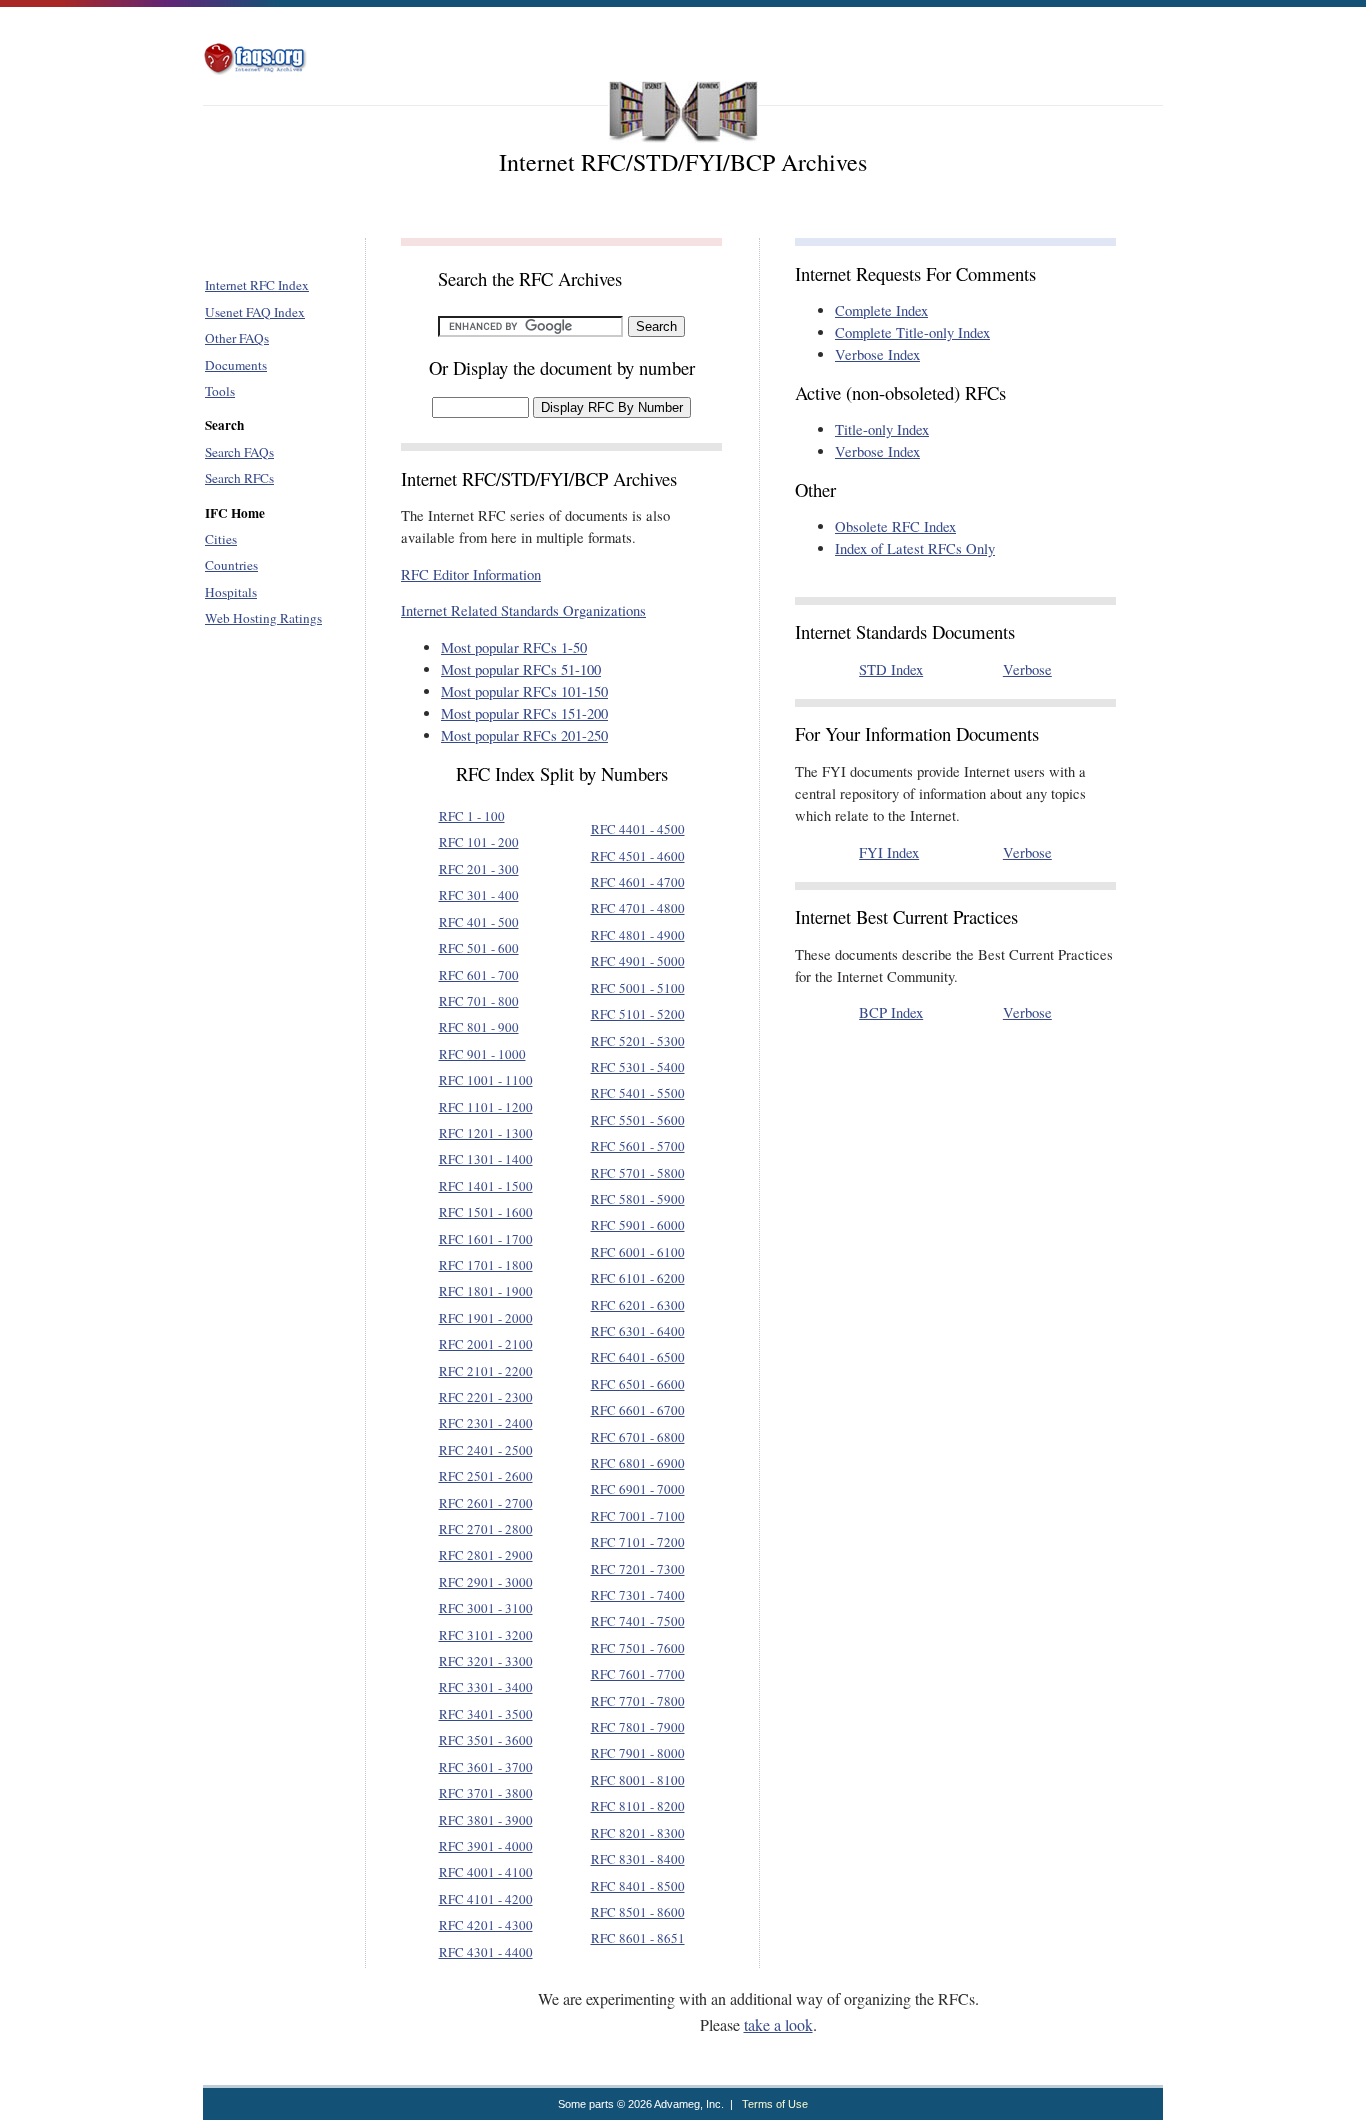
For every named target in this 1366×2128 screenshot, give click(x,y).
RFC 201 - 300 (479, 869)
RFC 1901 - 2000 (486, 1318)
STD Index (891, 669)
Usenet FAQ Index (255, 312)
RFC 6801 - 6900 (638, 1463)
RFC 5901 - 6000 (638, 1225)
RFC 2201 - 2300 (486, 1397)
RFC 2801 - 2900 (486, 1555)
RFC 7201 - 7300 (638, 1569)
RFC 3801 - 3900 (486, 1820)
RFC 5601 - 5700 (638, 1146)
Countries (231, 565)
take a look (778, 2024)
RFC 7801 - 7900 (638, 1727)
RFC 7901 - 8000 (638, 1753)
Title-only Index (882, 429)
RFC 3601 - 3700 (486, 1767)
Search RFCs (239, 478)
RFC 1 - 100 (472, 816)
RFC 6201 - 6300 (638, 1305)
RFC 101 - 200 (479, 842)
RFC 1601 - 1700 (486, 1239)
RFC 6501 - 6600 (638, 1384)
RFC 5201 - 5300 (638, 1041)
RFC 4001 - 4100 (486, 1872)
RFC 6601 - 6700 (638, 1410)
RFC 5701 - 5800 (638, 1173)
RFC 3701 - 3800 (486, 1793)
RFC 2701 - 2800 (486, 1529)
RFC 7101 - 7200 (638, 1542)
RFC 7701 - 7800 (638, 1701)
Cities (221, 539)
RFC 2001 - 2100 (486, 1344)
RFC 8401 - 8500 (638, 1886)
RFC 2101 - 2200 (486, 1371)
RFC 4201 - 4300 (486, 1925)
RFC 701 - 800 (479, 1001)
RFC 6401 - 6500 (638, 1357)
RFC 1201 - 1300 (486, 1133)
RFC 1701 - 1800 (486, 1265)
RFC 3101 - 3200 (486, 1635)
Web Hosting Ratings (263, 618)
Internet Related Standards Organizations (523, 610)
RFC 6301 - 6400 (638, 1331)
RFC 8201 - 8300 (638, 1833)
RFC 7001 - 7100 (638, 1516)
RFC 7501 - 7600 (638, 1648)
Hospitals (231, 592)
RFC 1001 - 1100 (486, 1080)
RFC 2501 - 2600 (486, 1476)
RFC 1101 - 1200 (486, 1107)
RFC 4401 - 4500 (638, 829)
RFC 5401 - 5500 (638, 1093)
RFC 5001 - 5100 (638, 988)
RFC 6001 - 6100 (638, 1252)
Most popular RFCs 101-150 (524, 691)
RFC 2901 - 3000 (486, 1582)
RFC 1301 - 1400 (486, 1159)
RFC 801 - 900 (479, 1027)
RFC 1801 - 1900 (486, 1291)
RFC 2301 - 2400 (486, 1423)
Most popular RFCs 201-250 (524, 735)
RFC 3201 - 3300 (486, 1661)
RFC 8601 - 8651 (638, 1938)
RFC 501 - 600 (479, 948)
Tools (220, 391)
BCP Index (891, 1012)
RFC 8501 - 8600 (638, 1912)
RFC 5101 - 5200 (638, 1014)
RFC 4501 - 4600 (638, 856)
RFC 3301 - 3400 (486, 1687)
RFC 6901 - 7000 (638, 1489)
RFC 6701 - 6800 (638, 1437)
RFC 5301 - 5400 (638, 1067)
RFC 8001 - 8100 (638, 1780)
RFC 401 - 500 (479, 922)
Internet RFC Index (257, 285)
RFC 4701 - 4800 (638, 908)
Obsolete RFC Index (895, 526)
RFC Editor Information (471, 574)
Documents (236, 365)
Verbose (1027, 669)
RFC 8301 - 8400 (638, 1859)
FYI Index (889, 852)
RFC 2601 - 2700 (486, 1503)
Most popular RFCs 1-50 (514, 647)
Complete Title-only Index (912, 332)
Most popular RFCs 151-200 (524, 713)
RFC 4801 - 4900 (638, 935)
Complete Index (881, 310)
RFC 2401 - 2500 (486, 1450)
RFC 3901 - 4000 (486, 1846)
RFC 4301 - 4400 (486, 1952)
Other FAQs (237, 338)
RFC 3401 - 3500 (486, 1714)
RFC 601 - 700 (479, 975)
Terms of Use (775, 2104)
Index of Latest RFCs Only (915, 548)
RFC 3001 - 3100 (486, 1608)
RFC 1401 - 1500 (486, 1186)
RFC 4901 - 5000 (638, 961)
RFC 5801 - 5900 (638, 1199)
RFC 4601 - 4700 (638, 882)
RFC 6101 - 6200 (638, 1278)
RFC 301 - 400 (479, 895)
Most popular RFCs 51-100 (521, 669)
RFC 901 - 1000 (482, 1054)
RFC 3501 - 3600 (486, 1740)
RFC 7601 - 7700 (638, 1674)
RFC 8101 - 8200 (638, 1806)
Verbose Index (877, 354)
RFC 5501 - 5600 (638, 1120)
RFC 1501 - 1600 (486, 1212)
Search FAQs (239, 452)
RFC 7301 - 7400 (638, 1595)
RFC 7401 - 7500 (638, 1621)
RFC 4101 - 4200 (486, 1899)
